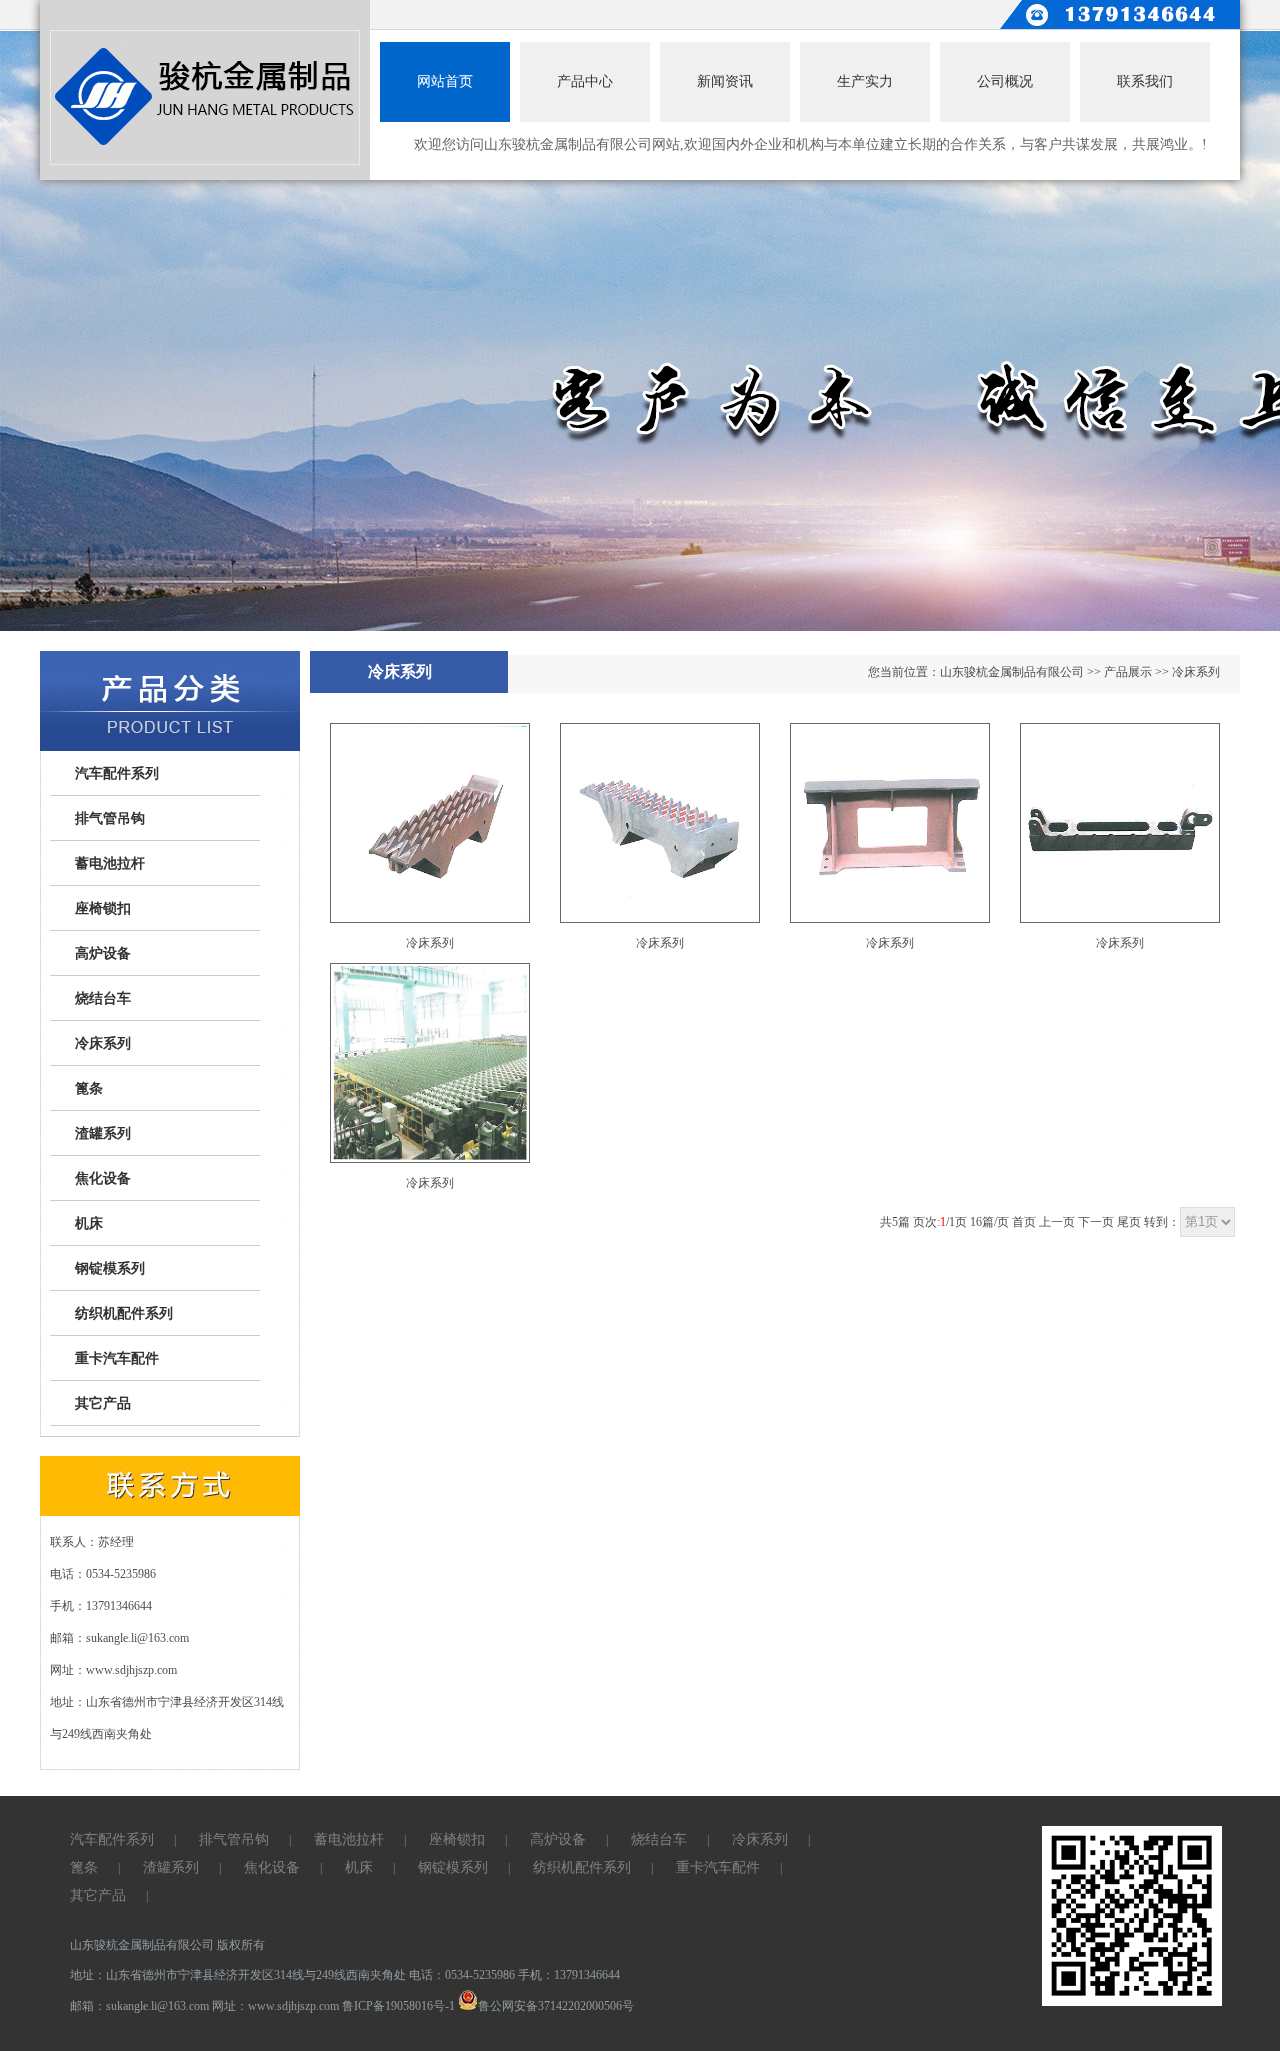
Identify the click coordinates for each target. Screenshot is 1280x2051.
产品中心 (585, 81)
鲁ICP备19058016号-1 (398, 2006)
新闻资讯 (725, 81)
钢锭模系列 (110, 1268)
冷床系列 (103, 1043)
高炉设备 (103, 953)
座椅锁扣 (103, 908)
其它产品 (103, 1403)
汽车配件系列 (117, 773)
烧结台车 (103, 998)
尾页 (1129, 1222)
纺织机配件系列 (124, 1313)
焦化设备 (103, 1178)
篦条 (89, 1088)
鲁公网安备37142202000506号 (556, 2006)
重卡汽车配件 (117, 1358)
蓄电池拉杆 (110, 863)
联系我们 (1145, 81)
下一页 (1096, 1222)
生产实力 (865, 81)
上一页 (1057, 1222)
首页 (1024, 1222)
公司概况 (1005, 81)
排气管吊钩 (110, 818)
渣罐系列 (103, 1133)
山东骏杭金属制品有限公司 (1012, 672)
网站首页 (445, 81)
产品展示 (1128, 672)
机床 (89, 1223)
